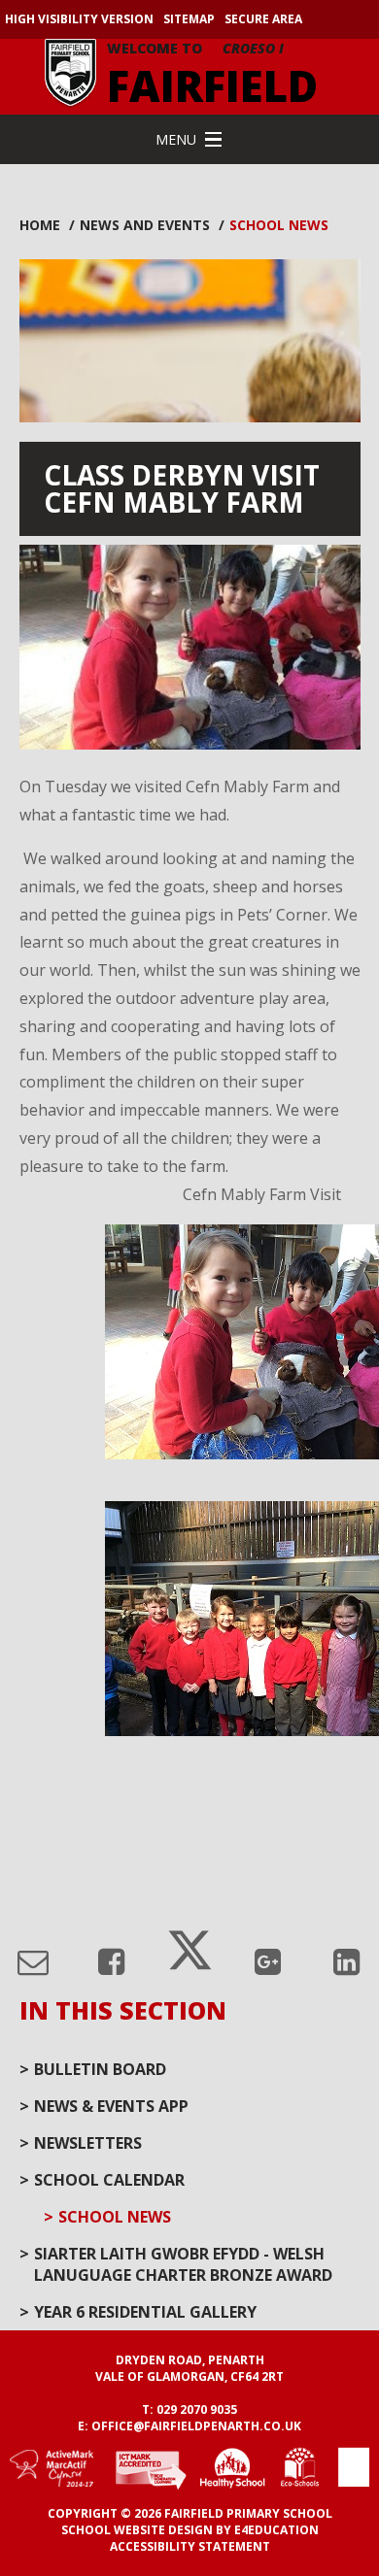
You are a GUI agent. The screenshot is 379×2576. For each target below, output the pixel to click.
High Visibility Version (79, 19)
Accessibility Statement (190, 2546)
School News (279, 225)
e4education (276, 2530)
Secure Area (263, 19)
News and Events (145, 225)
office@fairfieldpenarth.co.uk (196, 2426)
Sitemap (189, 19)
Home (40, 225)
